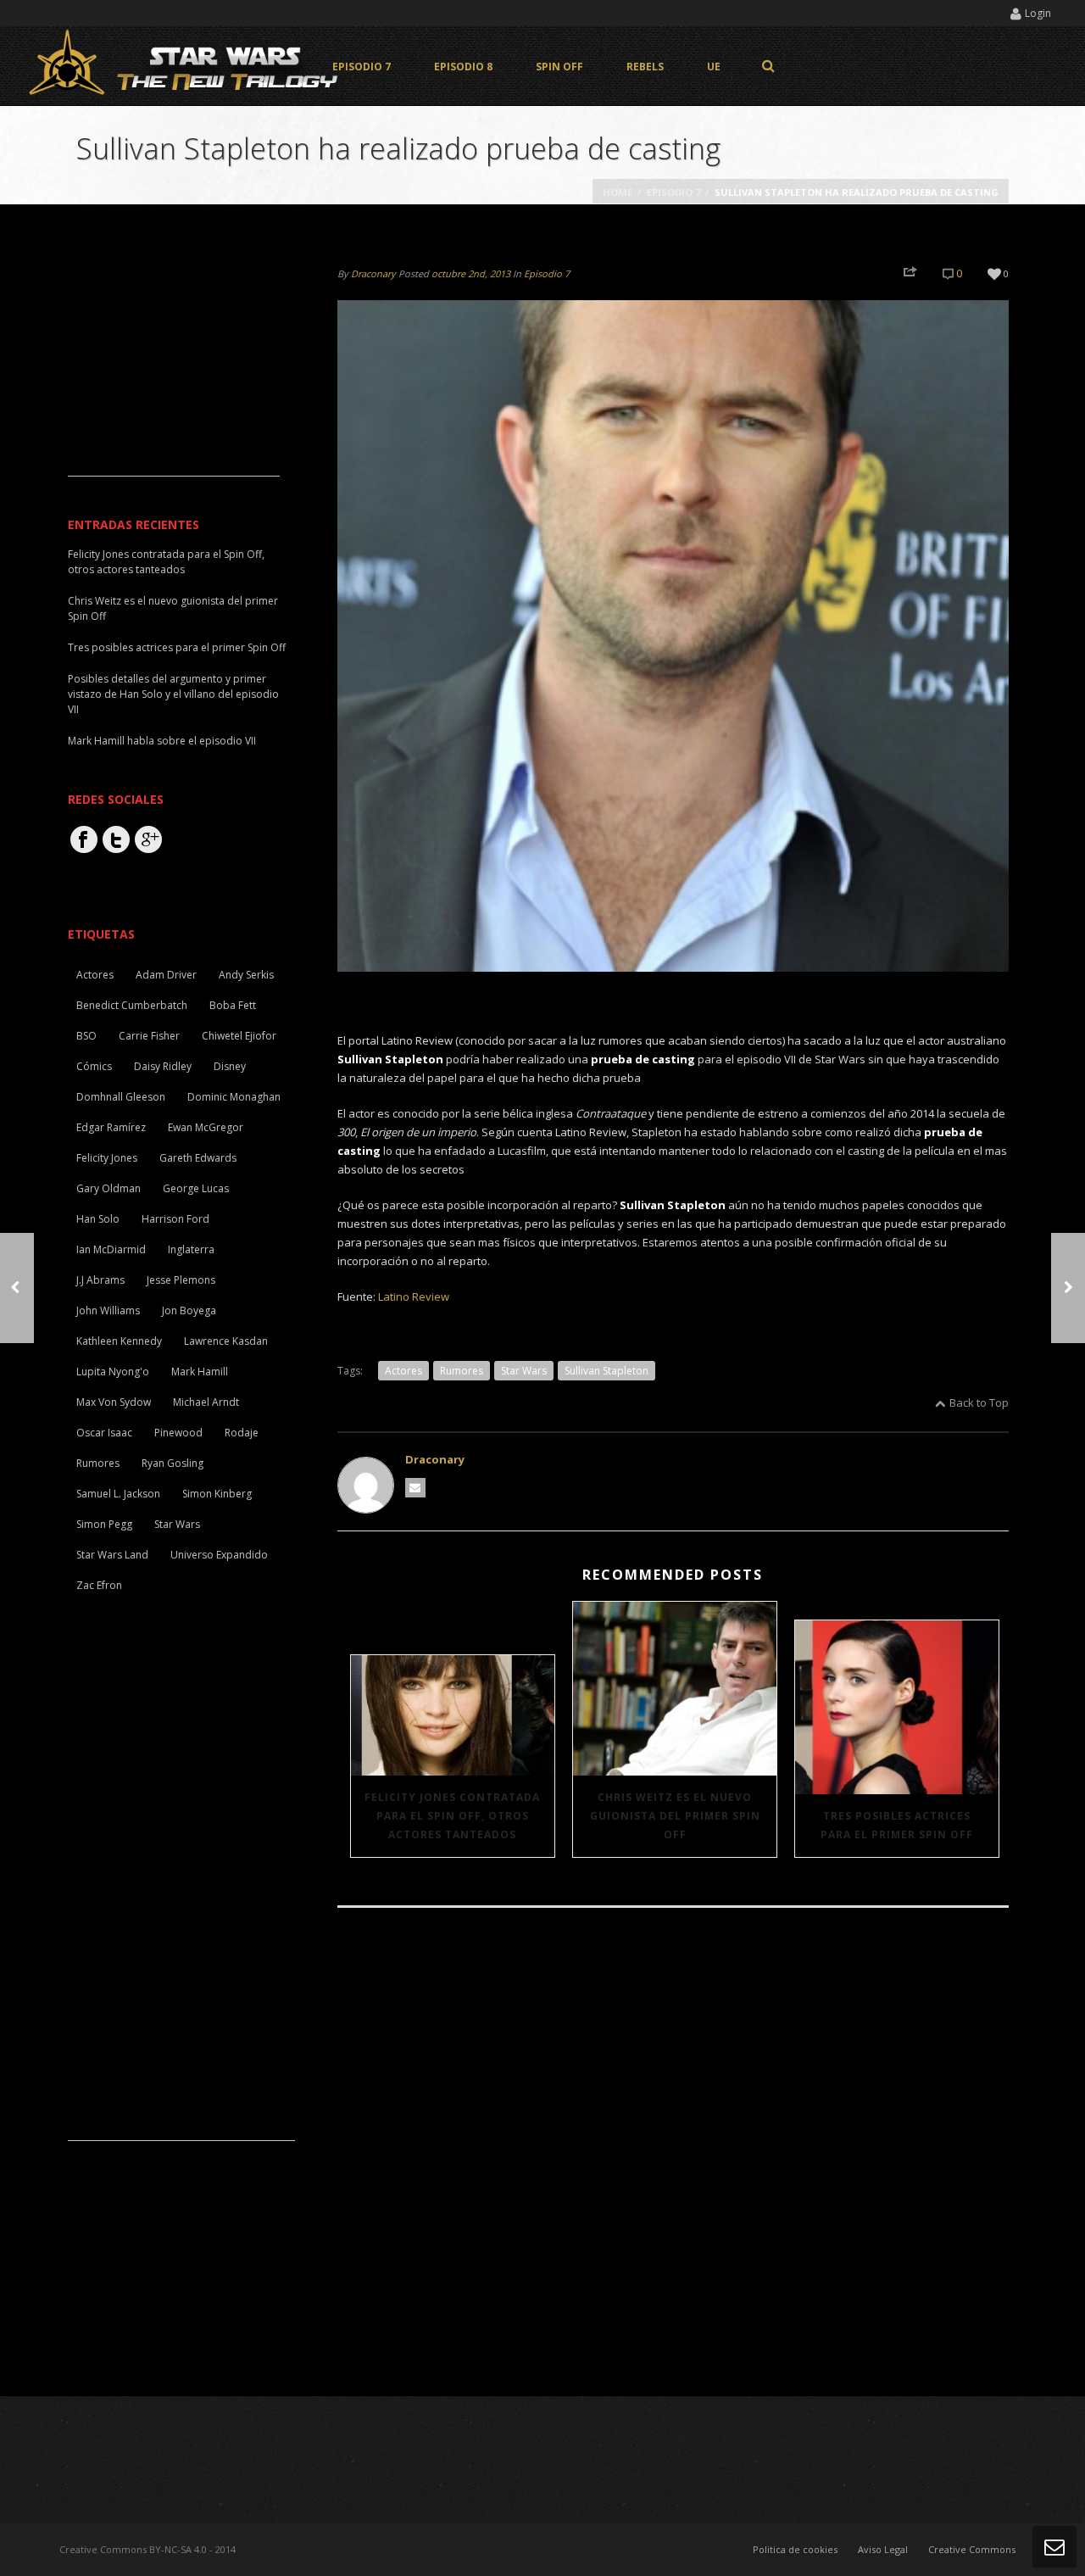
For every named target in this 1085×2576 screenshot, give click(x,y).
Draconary (373, 273)
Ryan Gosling (172, 1463)
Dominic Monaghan (234, 1097)
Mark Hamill (200, 1372)
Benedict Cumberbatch (132, 1005)
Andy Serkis (246, 975)
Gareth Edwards (198, 1158)
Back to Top (979, 1402)
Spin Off (559, 67)
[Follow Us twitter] (116, 839)
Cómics (94, 1066)
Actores (403, 1371)
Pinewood (178, 1433)
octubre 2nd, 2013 (471, 273)
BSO (86, 1036)
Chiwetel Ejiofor (239, 1036)
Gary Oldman (108, 1188)
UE (714, 67)
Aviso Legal (883, 2549)
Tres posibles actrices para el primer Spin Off (897, 1825)
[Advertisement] (174, 370)
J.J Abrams (100, 1280)
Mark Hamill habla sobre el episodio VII (162, 741)
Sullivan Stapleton (606, 1371)
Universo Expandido (219, 1555)
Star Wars (524, 1371)
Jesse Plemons (181, 1280)
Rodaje (242, 1433)
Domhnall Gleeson (121, 1097)
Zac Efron (99, 1585)
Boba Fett (233, 1005)
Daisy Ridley (163, 1066)
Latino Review (414, 1296)
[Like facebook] (84, 839)
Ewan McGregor (206, 1127)
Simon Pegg (104, 1524)
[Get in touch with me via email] (415, 1488)
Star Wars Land (112, 1555)
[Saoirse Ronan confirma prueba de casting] (17, 1288)
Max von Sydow (114, 1402)
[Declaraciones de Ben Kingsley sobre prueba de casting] (1068, 1288)
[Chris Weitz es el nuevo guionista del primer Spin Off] (675, 1689)
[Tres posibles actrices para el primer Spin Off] (897, 1707)
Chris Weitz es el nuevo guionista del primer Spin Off (675, 1816)
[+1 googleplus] (148, 839)
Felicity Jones (107, 1158)
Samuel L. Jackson (118, 1494)
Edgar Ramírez (111, 1127)
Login (1038, 13)
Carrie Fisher (149, 1036)
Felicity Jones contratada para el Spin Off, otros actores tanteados (452, 1816)
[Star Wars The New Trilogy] (186, 66)
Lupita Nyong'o (113, 1372)
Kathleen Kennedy (119, 1341)
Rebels (645, 67)
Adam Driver (166, 975)
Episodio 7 (362, 67)
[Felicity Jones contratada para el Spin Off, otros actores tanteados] (453, 1715)
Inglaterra (191, 1249)
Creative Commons (972, 2549)
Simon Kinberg (217, 1494)
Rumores (462, 1371)
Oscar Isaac (104, 1433)
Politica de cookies (795, 2549)
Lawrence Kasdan (226, 1341)
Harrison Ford (175, 1219)
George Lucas (196, 1188)
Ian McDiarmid (111, 1249)
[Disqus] (673, 2154)
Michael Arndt (206, 1402)
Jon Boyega (189, 1310)
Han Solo (98, 1219)
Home (618, 192)
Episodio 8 (463, 67)
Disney (230, 1066)
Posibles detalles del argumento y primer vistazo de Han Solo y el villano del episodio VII (173, 694)
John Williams (108, 1310)
